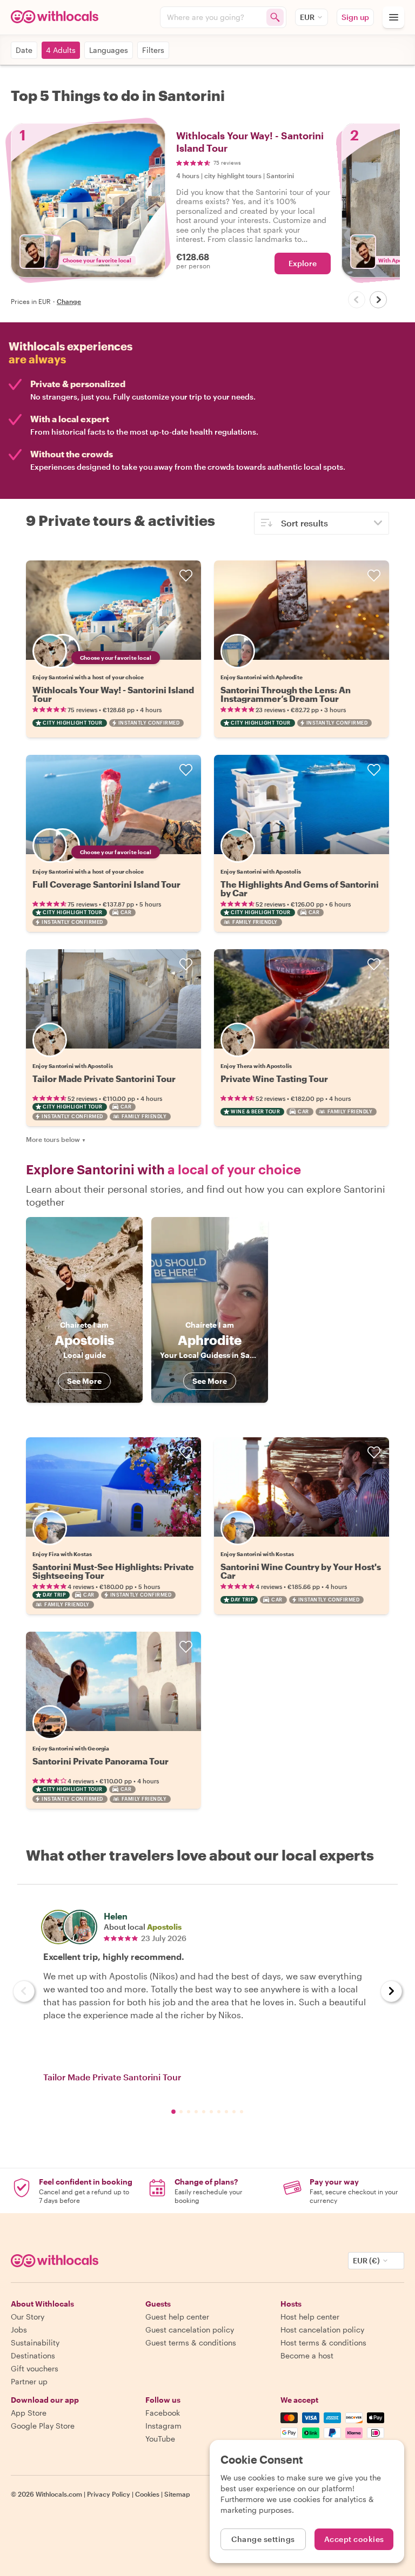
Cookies (147, 2494)
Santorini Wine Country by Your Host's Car (301, 1571)
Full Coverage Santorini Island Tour (106, 884)
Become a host (307, 2355)
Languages (109, 50)
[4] (204, 2112)
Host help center (310, 2317)
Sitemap (177, 2494)
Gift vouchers (35, 2368)
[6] (219, 2112)
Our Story (28, 2317)
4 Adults (61, 50)
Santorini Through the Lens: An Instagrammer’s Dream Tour (286, 694)
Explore (303, 263)
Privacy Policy (109, 2494)
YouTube (160, 2439)
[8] (234, 2112)
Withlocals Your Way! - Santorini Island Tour (113, 694)
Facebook (163, 2413)
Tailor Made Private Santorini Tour (104, 1079)
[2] (189, 2112)
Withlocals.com (59, 2494)
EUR (307, 17)
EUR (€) (366, 2260)
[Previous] (357, 300)
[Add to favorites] (186, 576)
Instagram (163, 2426)
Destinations (33, 2355)
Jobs (19, 2330)
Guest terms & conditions (191, 2342)
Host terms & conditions (323, 2342)
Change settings (263, 2539)
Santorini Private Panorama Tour (101, 1761)
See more (84, 1381)
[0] (173, 2112)
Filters (153, 50)
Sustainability (35, 2342)
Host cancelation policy (322, 2330)
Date (24, 50)
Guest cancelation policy (190, 2330)
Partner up (29, 2381)
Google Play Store (43, 2426)
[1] (181, 2112)
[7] (226, 2112)
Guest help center (177, 2317)
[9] (242, 2112)
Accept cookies (354, 2539)
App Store (29, 2413)
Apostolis (164, 1927)
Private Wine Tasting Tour (274, 1079)
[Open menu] (393, 17)
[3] (196, 2112)
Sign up (355, 17)
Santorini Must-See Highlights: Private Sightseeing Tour (113, 1571)
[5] (211, 2112)
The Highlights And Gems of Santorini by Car (300, 888)
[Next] (378, 300)
